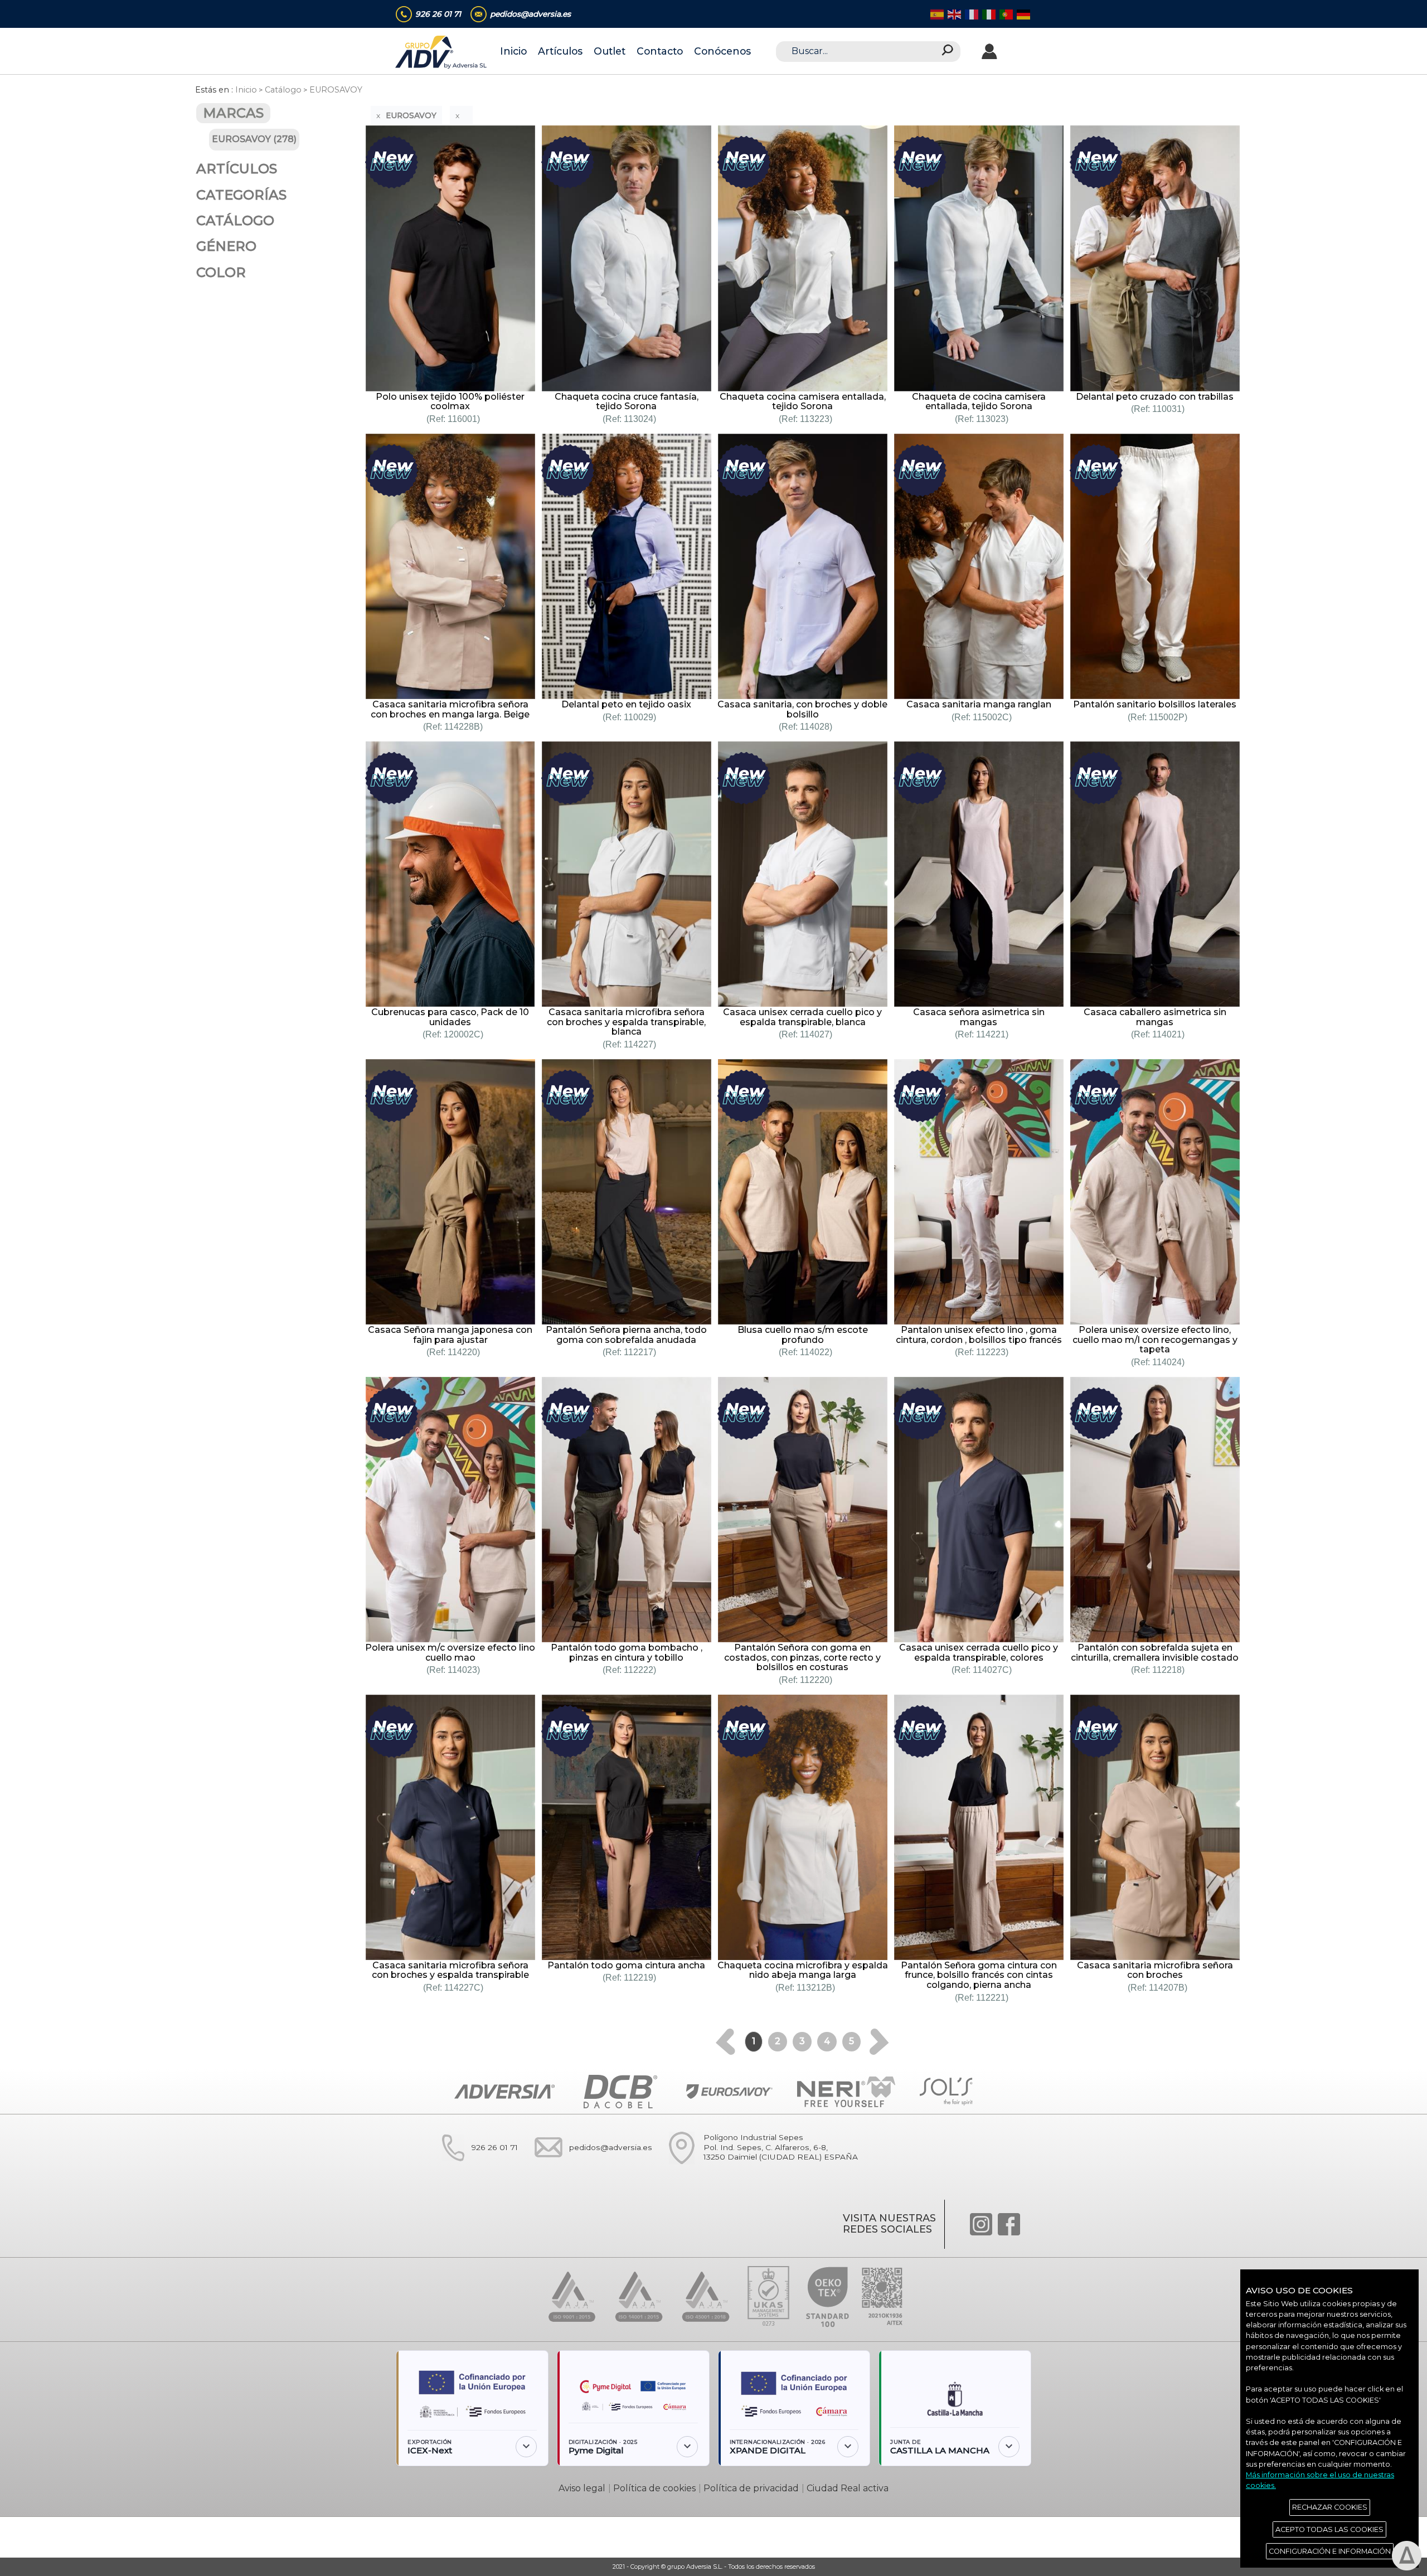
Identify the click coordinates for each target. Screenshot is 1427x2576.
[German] (1023, 14)
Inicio (513, 51)
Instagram (981, 2224)
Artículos (560, 51)
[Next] (879, 2042)
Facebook (1009, 2224)
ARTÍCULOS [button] (237, 169)
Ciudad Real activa (848, 2488)
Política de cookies (654, 2488)
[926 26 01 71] (472, 2169)
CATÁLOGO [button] (235, 220)
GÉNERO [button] (226, 246)
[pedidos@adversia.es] (588, 2169)
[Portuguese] (1005, 14)
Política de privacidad (751, 2488)
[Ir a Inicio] (442, 52)
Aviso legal (582, 2488)
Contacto (660, 51)
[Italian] (988, 14)
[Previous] (725, 2042)
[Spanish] (936, 14)
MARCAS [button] (233, 113)
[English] (953, 14)
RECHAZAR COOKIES (1330, 2507)
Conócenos (722, 51)
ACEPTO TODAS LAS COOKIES (1329, 2529)
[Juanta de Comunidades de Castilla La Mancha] (955, 2395)
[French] (971, 14)
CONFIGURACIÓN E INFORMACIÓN (1330, 2551)
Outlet (610, 51)
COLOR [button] (221, 272)
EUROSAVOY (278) (254, 139)
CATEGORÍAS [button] (241, 195)
